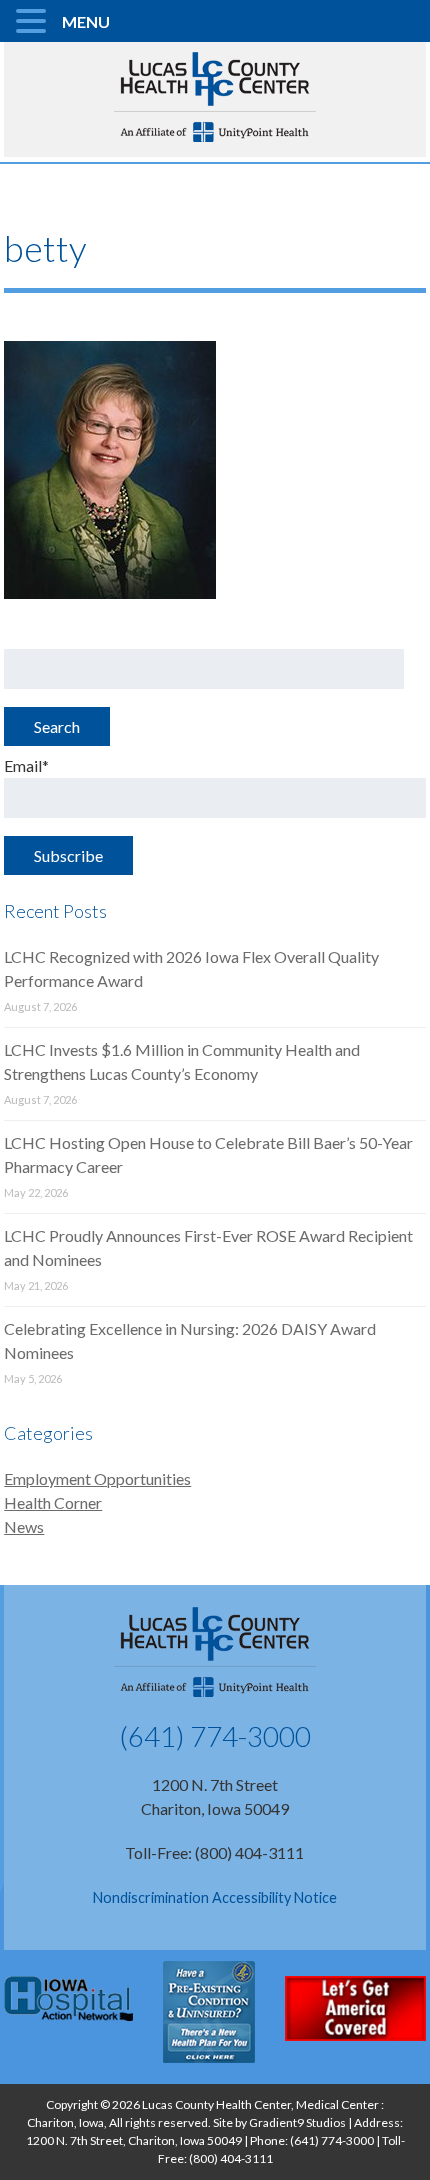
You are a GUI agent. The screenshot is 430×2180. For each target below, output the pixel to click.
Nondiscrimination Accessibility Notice (215, 1897)
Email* (26, 765)
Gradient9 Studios (297, 2122)
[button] (34, 22)
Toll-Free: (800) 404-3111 (214, 1852)
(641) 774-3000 (215, 1736)
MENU (86, 21)
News (24, 1526)
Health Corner (53, 1502)
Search (57, 726)
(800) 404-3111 (231, 2158)
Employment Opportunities (97, 1478)
